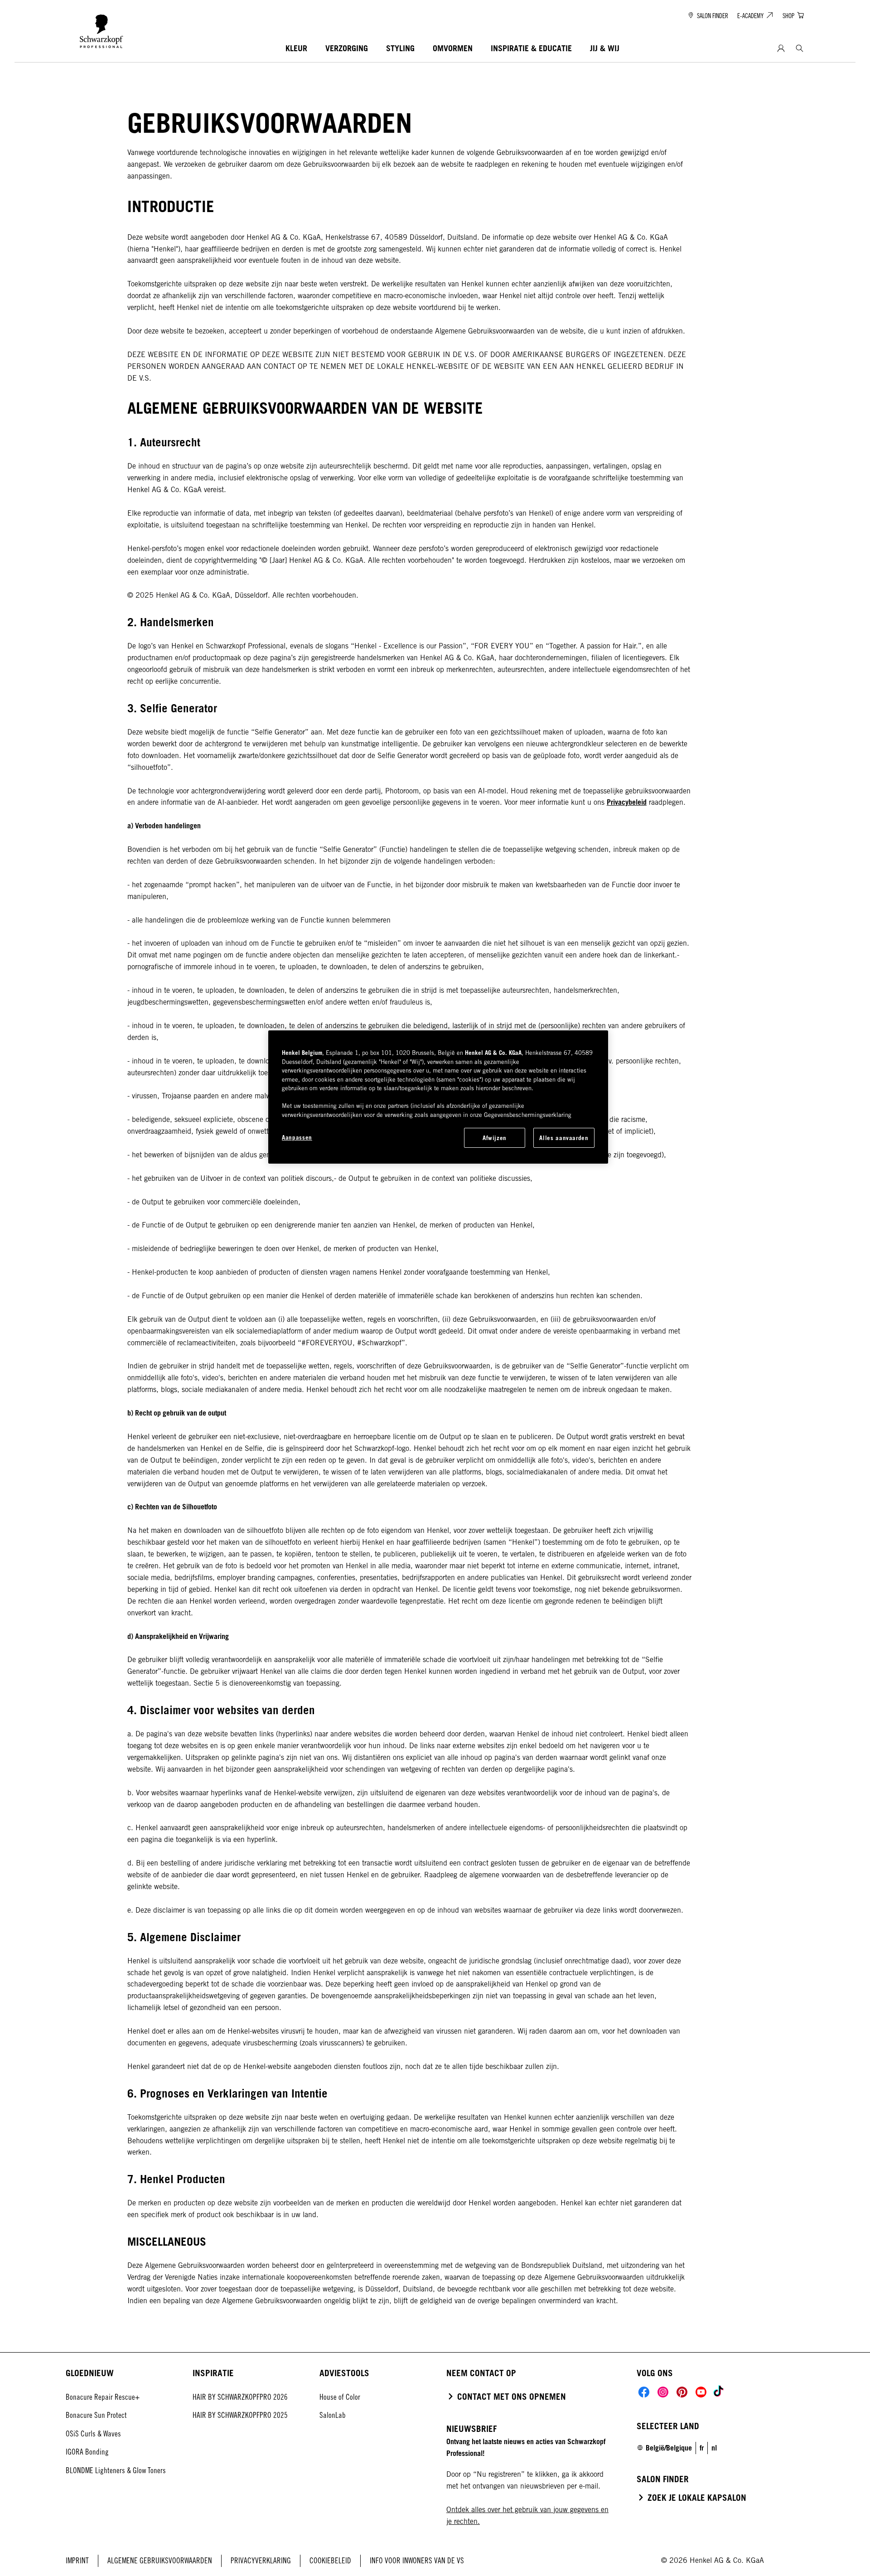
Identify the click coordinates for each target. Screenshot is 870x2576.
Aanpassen (297, 1137)
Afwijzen (495, 1138)
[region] (438, 1097)
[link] (702, 2448)
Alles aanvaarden (564, 1138)
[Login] (781, 49)
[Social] (644, 2392)
